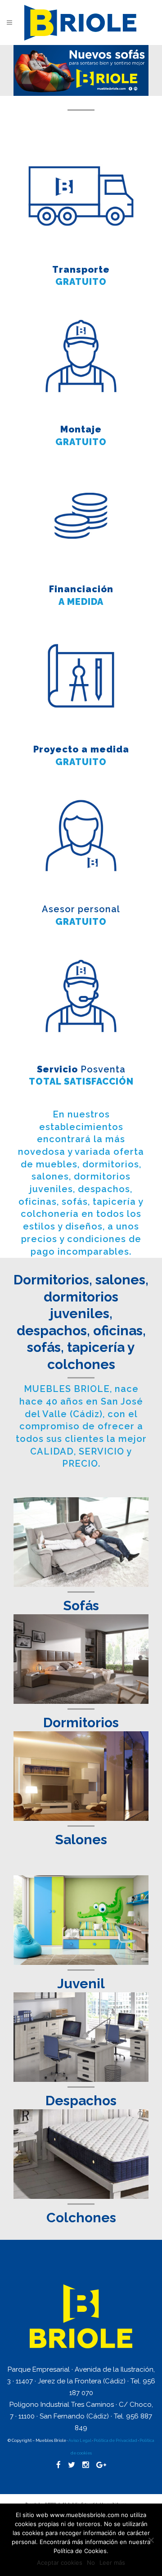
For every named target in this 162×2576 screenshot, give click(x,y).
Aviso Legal (80, 2441)
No (91, 2562)
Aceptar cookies (60, 2562)
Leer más (112, 2562)
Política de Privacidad (116, 2441)
